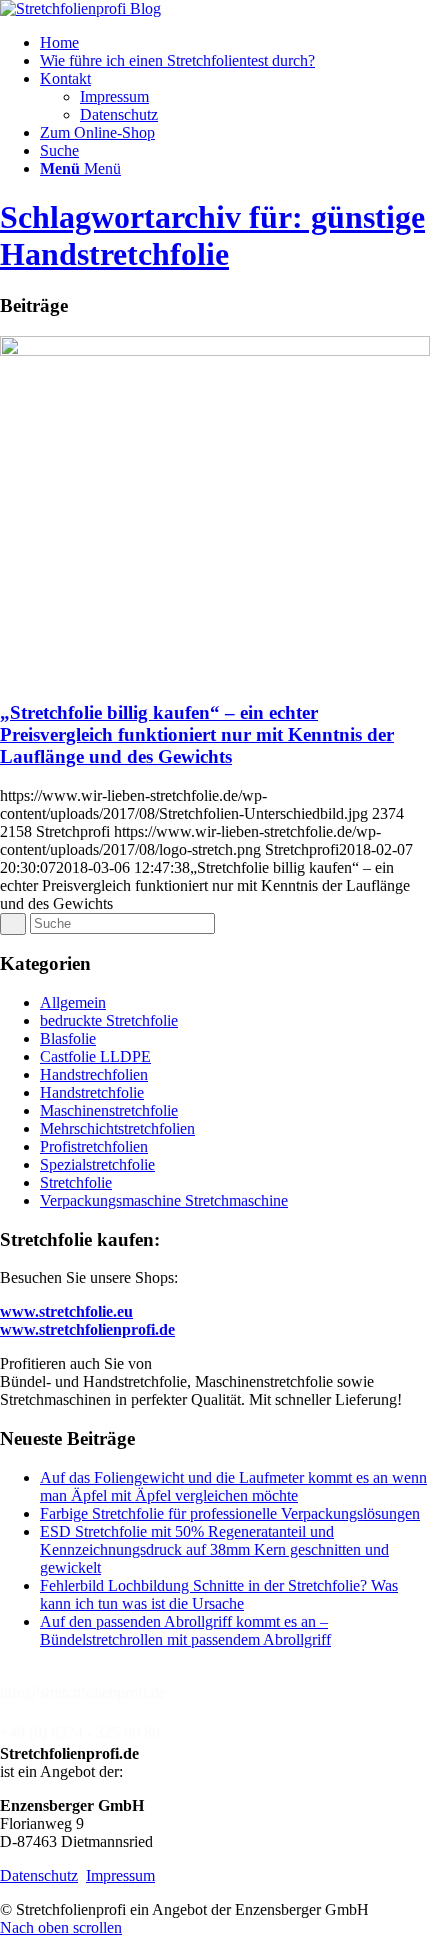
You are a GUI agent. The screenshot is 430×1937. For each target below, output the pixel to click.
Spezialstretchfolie (97, 1164)
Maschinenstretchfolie (109, 1110)
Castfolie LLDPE (95, 1056)
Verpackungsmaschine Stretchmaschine (164, 1200)
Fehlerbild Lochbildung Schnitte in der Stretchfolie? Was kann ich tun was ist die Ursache (219, 1594)
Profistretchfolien (94, 1146)
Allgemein (73, 1002)
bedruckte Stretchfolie (109, 1020)
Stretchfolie (76, 1182)
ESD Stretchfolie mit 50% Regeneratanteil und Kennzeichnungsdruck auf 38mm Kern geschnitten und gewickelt (214, 1549)
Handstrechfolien (94, 1074)
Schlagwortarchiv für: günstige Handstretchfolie (212, 235)
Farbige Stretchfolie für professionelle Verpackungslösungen (230, 1513)
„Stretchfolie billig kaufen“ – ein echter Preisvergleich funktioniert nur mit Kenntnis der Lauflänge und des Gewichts (197, 734)
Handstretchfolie (92, 1092)
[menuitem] (235, 43)
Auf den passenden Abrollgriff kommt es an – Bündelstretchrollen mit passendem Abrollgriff (185, 1630)
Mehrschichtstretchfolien (117, 1128)
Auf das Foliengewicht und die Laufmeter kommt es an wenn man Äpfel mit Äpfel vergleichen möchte (233, 1486)
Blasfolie (68, 1038)
